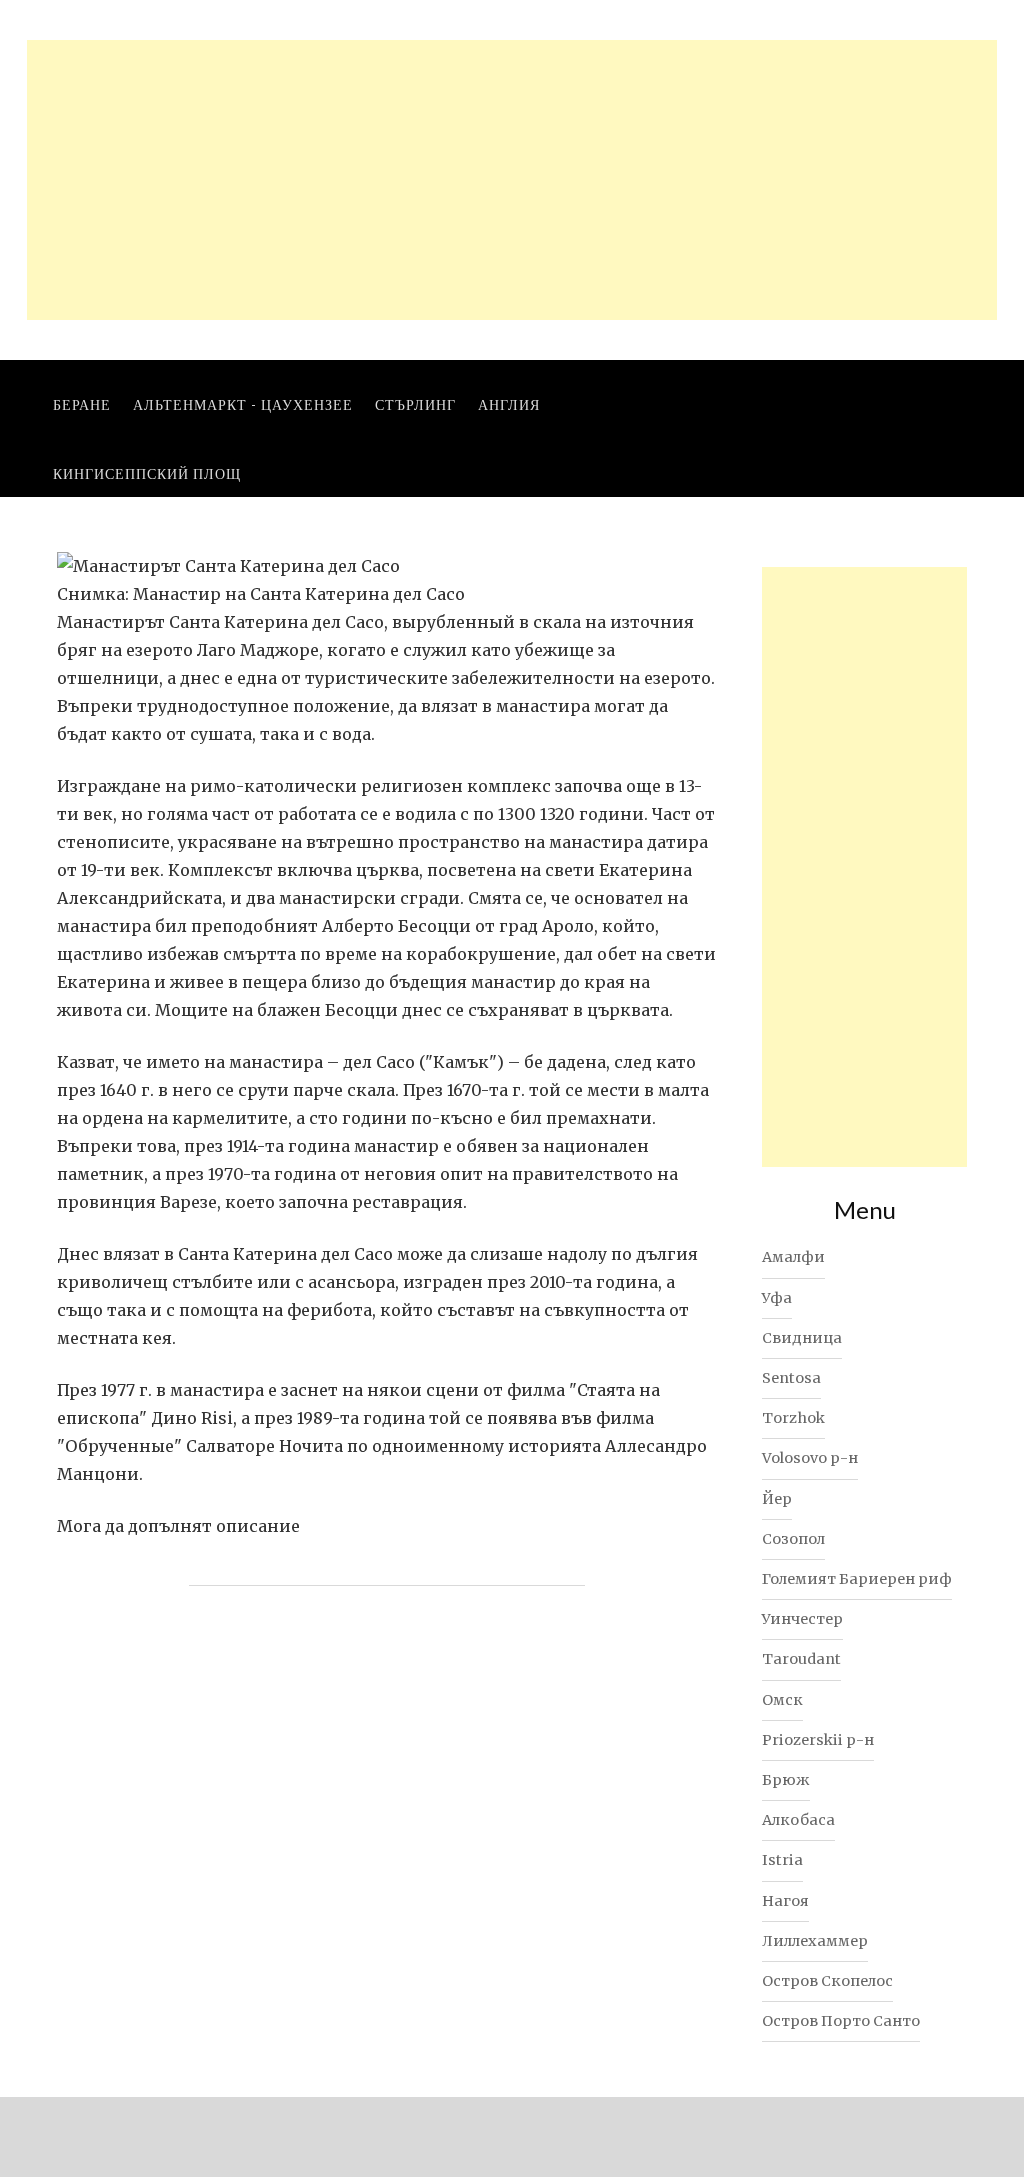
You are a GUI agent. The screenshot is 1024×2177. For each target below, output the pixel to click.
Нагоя (785, 1901)
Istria (782, 1860)
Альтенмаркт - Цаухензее (243, 404)
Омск (782, 1700)
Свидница (802, 1338)
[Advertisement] (512, 180)
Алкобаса (798, 1820)
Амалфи (793, 1257)
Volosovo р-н (810, 1458)
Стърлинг (415, 404)
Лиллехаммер (815, 1941)
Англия (509, 404)
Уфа (777, 1298)
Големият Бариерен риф (857, 1579)
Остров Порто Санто (841, 2021)
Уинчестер (802, 1619)
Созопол (793, 1539)
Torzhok (793, 1418)
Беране (82, 404)
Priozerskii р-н (818, 1740)
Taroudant (801, 1659)
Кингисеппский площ (147, 473)
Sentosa (791, 1378)
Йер (777, 1499)
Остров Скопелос (827, 1981)
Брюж (786, 1780)
